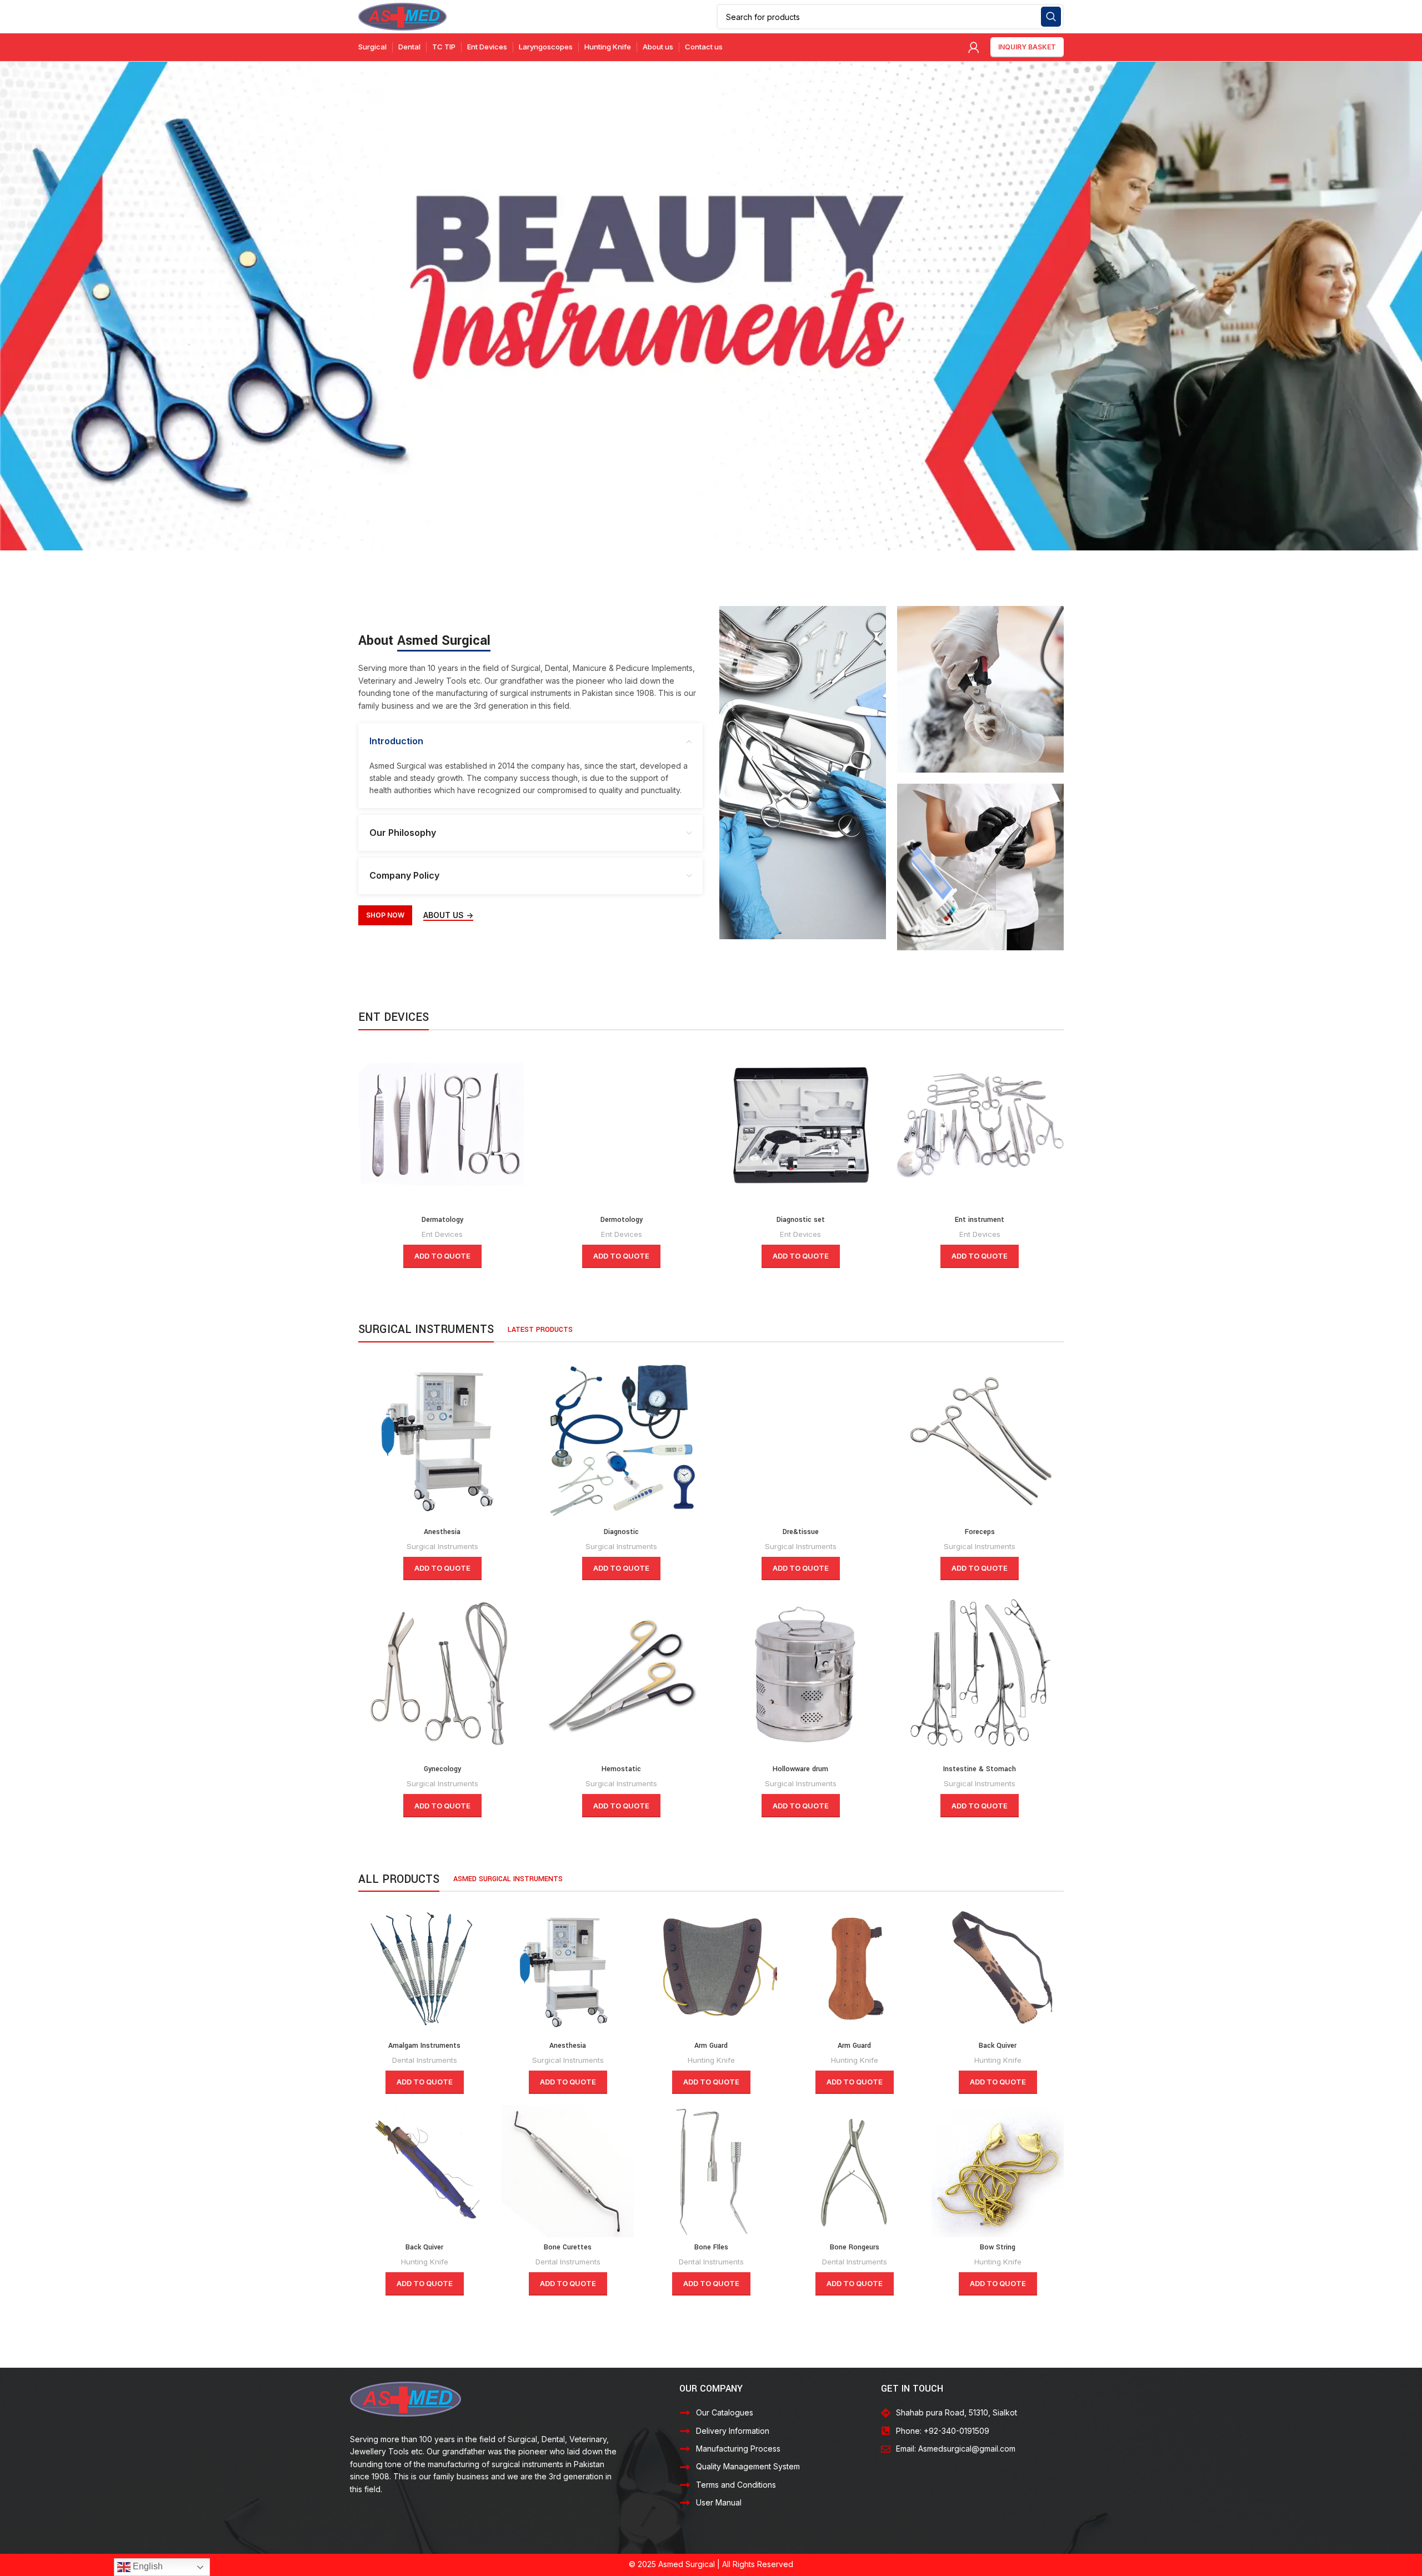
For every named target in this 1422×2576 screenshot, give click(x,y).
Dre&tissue (801, 1532)
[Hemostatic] (622, 1675)
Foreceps (980, 1532)
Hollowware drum (800, 1769)
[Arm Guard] (711, 1969)
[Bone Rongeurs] (854, 2171)
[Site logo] (402, 16)
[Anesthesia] (442, 1438)
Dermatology (442, 1220)
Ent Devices (442, 1234)
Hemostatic (621, 1769)
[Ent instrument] (980, 1126)
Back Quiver (998, 2046)
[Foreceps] (980, 1438)
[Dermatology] (442, 1126)
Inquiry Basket (1027, 47)
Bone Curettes (568, 2247)
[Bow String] (998, 2171)
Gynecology (442, 1769)
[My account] (974, 47)
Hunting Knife (711, 2060)
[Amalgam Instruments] (424, 1969)
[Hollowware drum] (801, 1675)
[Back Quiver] (998, 1969)
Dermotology (622, 1220)
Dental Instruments (425, 2060)
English (147, 2566)
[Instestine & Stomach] (980, 1675)
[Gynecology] (442, 1675)
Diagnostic (621, 1532)
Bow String (998, 2247)
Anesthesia (442, 1532)
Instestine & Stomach (980, 1769)
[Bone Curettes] (568, 2171)
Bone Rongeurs (855, 2247)
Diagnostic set (801, 1220)
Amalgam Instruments (424, 2046)
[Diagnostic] (622, 1438)
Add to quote (442, 1256)
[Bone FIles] (711, 2171)
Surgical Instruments (442, 1546)
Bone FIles (711, 2247)
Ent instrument (980, 1220)
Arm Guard (711, 2046)
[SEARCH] (1051, 17)
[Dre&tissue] (801, 1438)
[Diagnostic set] (801, 1126)
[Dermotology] (622, 1126)
